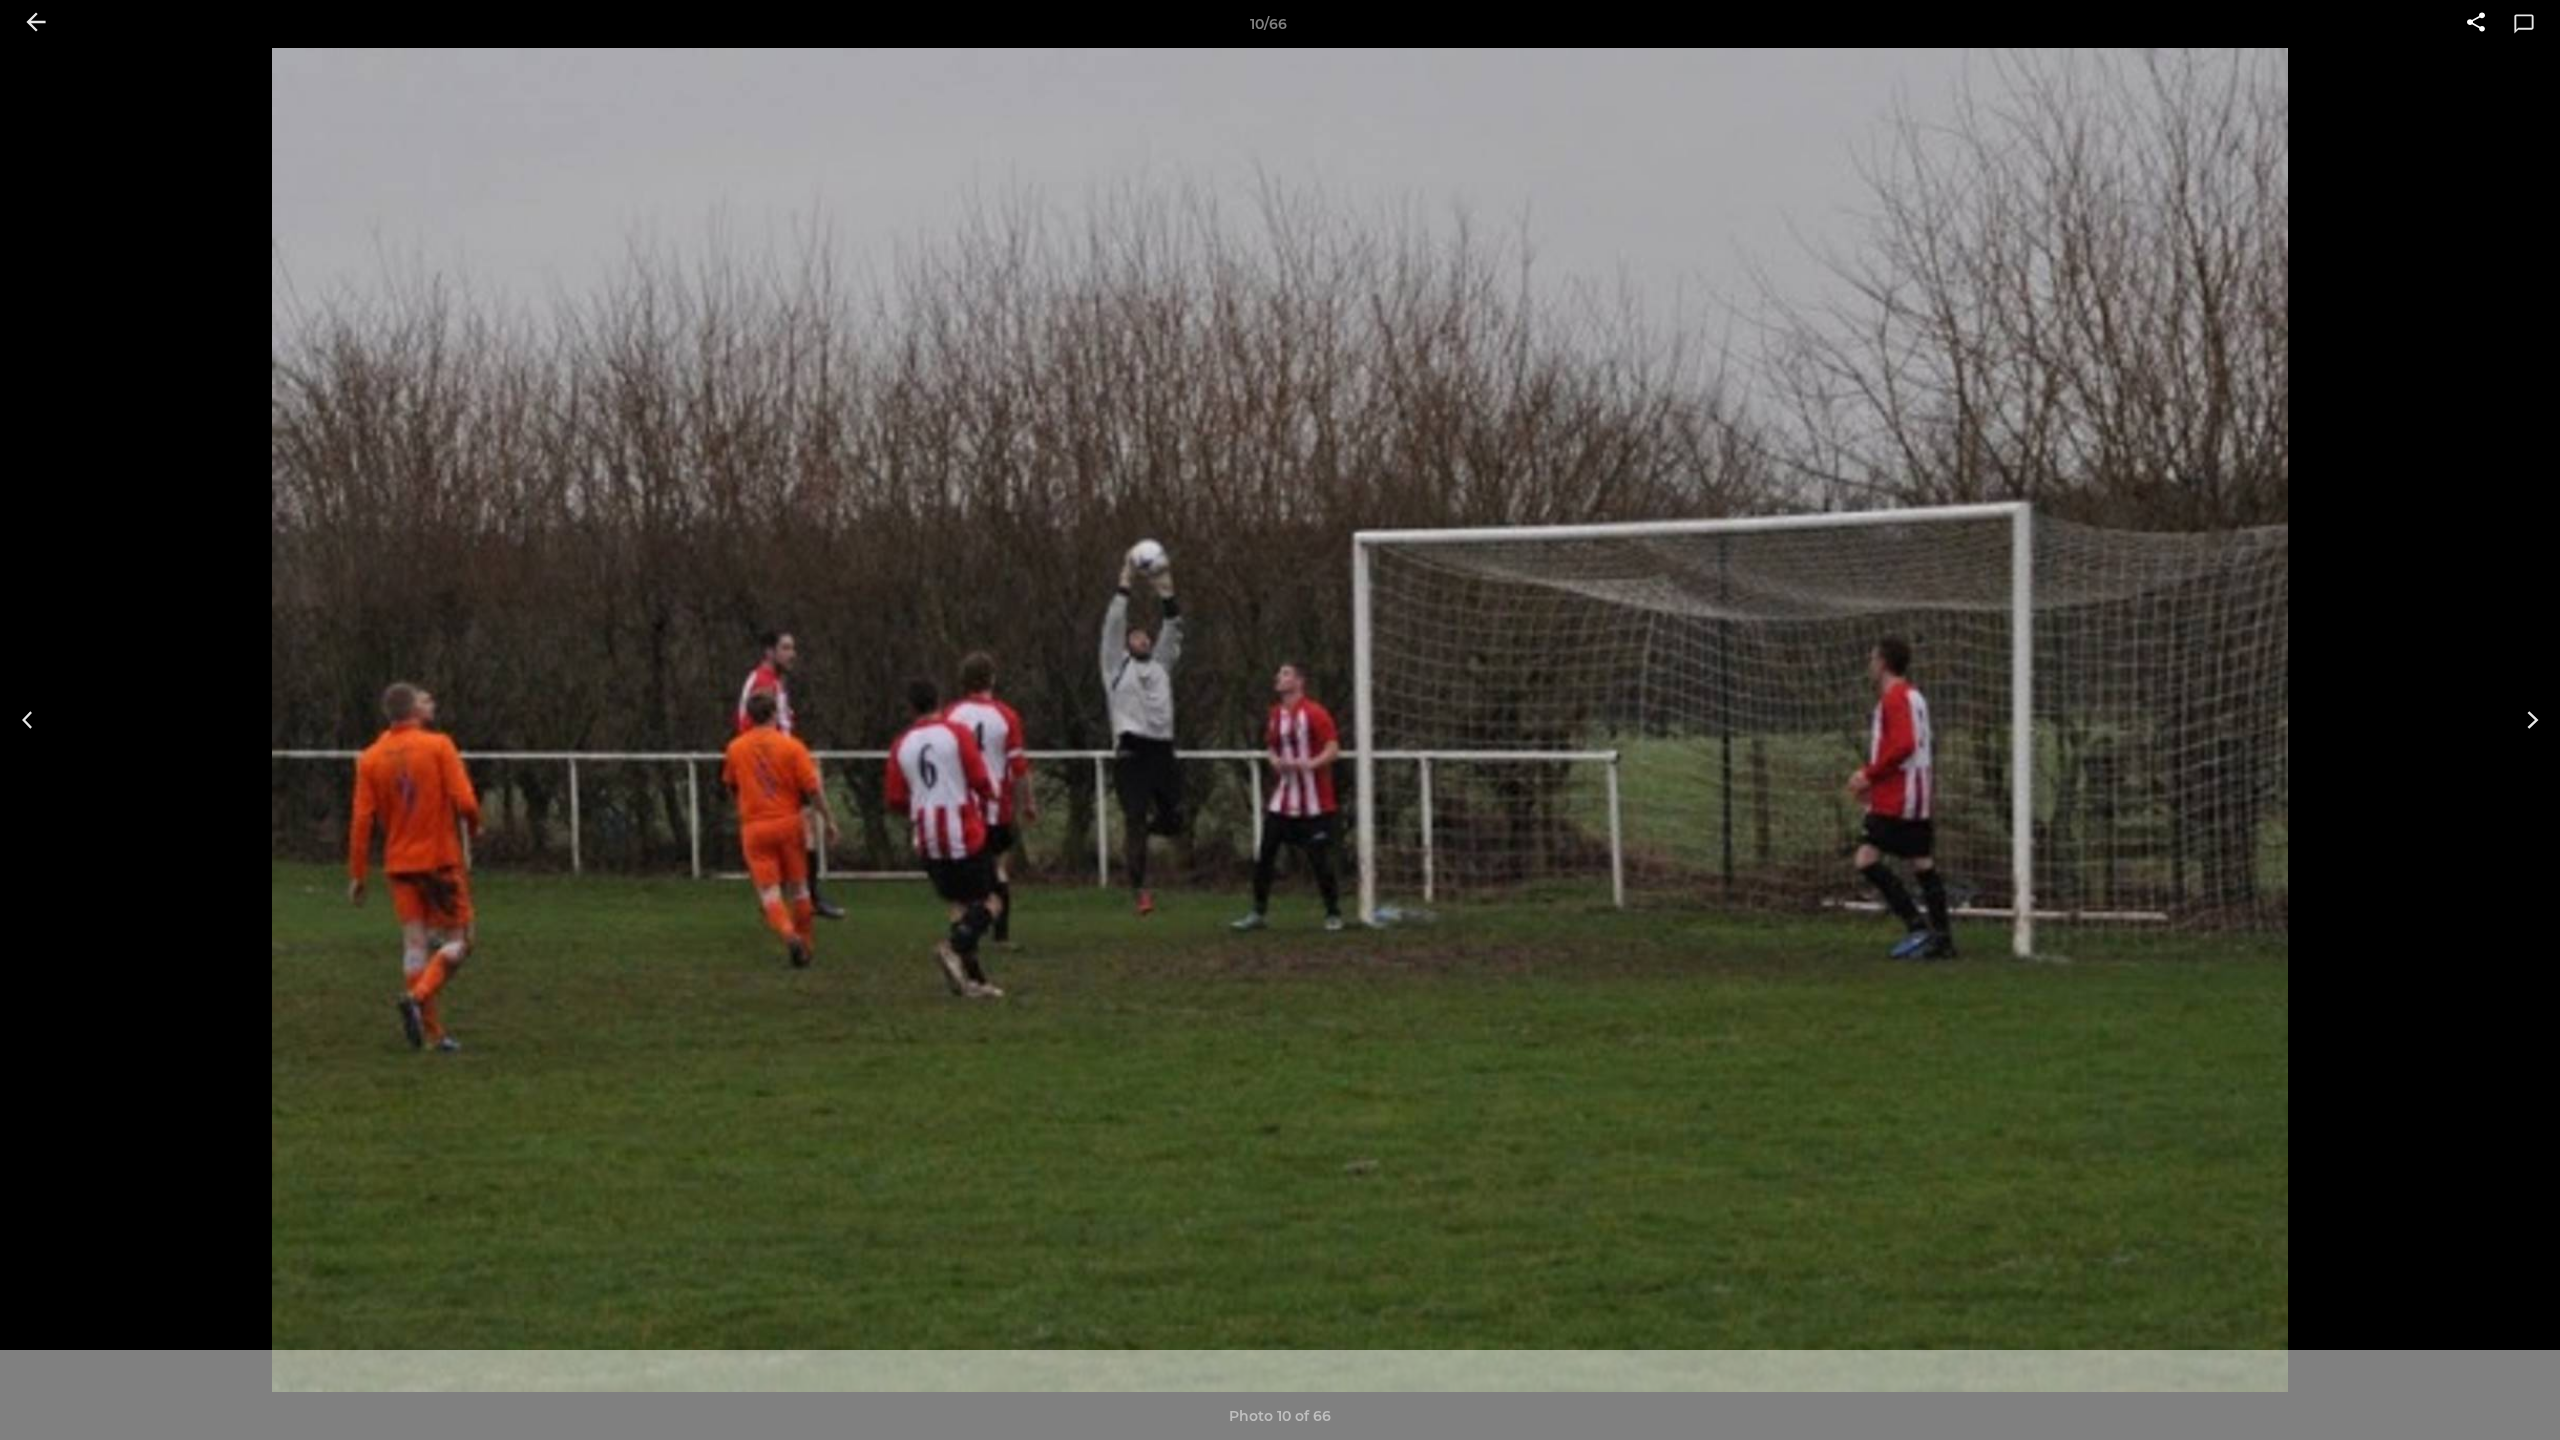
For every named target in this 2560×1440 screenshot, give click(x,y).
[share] (2476, 24)
